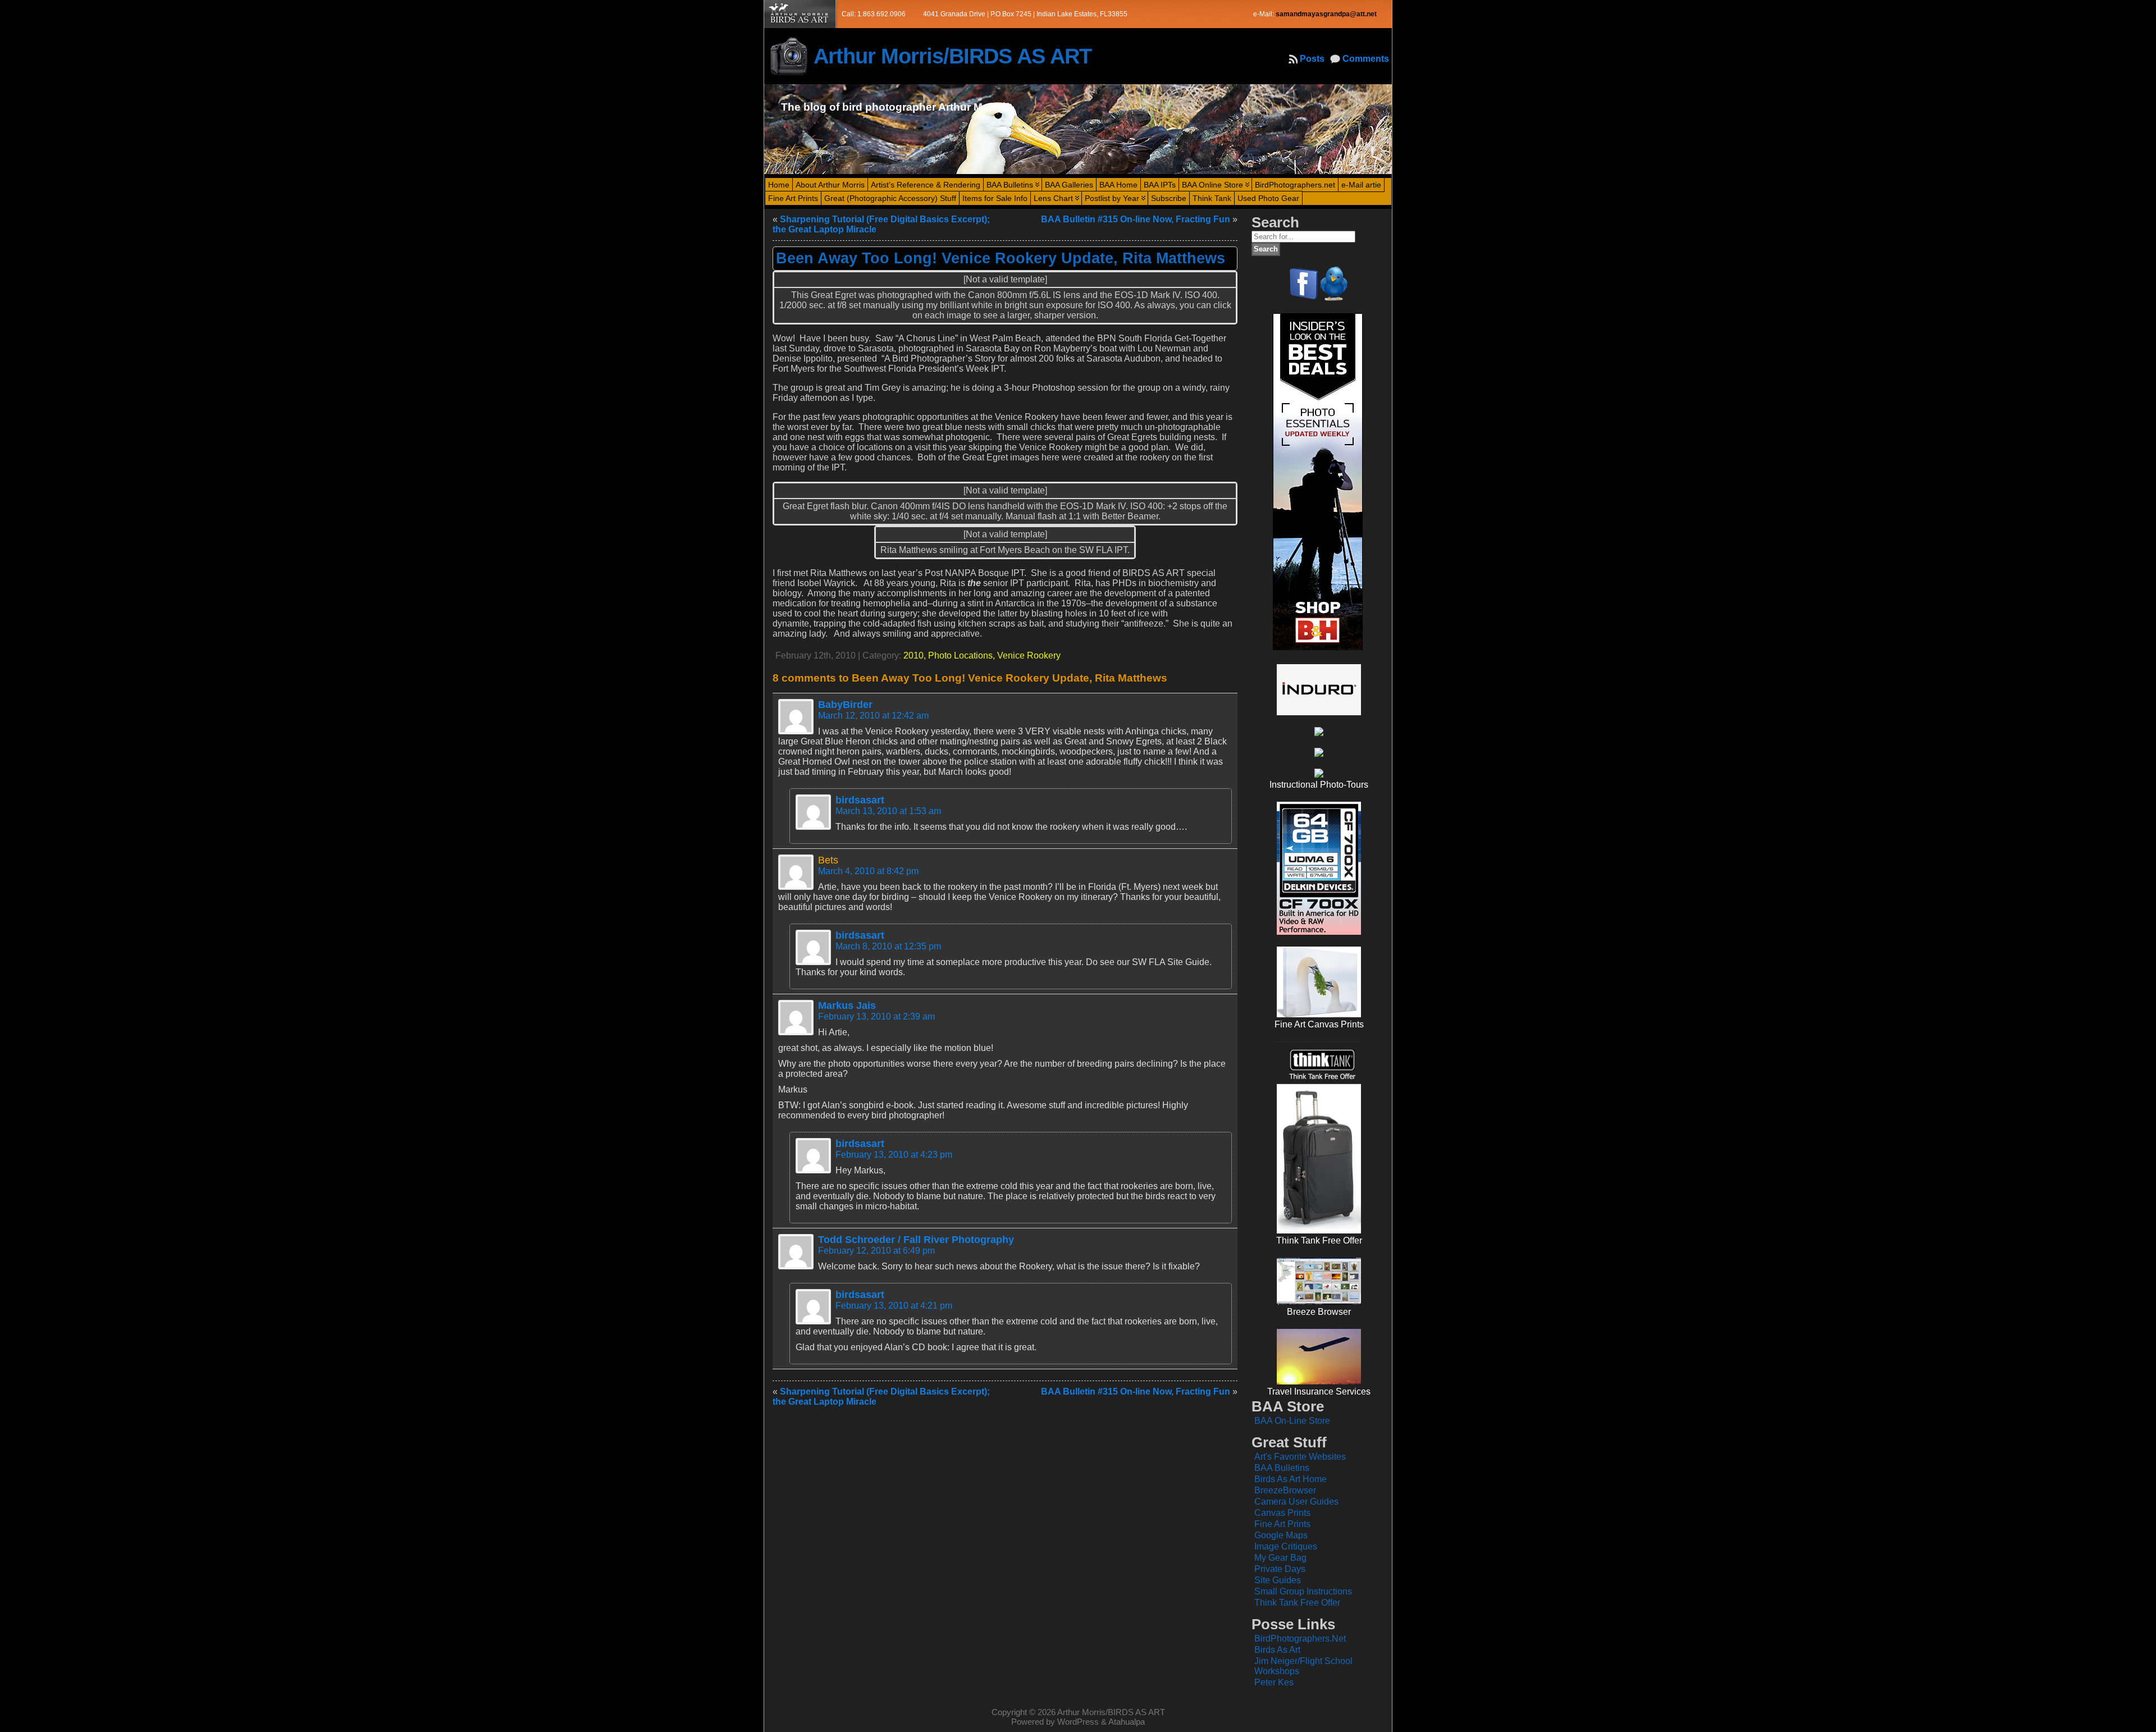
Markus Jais (847, 1006)
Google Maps (1281, 1535)
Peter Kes (1274, 1682)
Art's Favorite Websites (1300, 1457)
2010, (916, 655)
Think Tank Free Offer (1297, 1603)
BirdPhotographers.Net (1300, 1639)
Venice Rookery (1029, 655)
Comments (1366, 59)
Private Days (1280, 1569)
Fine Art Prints (1282, 1524)
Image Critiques (1286, 1546)
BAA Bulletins (1282, 1468)
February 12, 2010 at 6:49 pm (876, 1251)
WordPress (1078, 1722)
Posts (1312, 59)
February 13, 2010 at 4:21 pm (894, 1306)
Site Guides (1278, 1580)
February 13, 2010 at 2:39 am (876, 1016)
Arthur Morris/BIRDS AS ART (953, 56)
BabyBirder (845, 705)
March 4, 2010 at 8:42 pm (868, 871)
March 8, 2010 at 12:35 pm (888, 946)
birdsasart (860, 800)
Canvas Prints (1282, 1513)
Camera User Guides (1296, 1502)
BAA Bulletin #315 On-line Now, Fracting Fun (1136, 219)
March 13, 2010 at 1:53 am (888, 811)
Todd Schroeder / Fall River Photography (916, 1240)
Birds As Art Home (1291, 1479)
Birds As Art (1277, 1650)
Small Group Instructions (1303, 1591)
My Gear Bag (1280, 1558)
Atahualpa (1127, 1722)
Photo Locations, (963, 655)
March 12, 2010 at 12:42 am (873, 716)
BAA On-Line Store (1292, 1421)
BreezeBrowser (1285, 1490)
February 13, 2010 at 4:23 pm (894, 1155)
